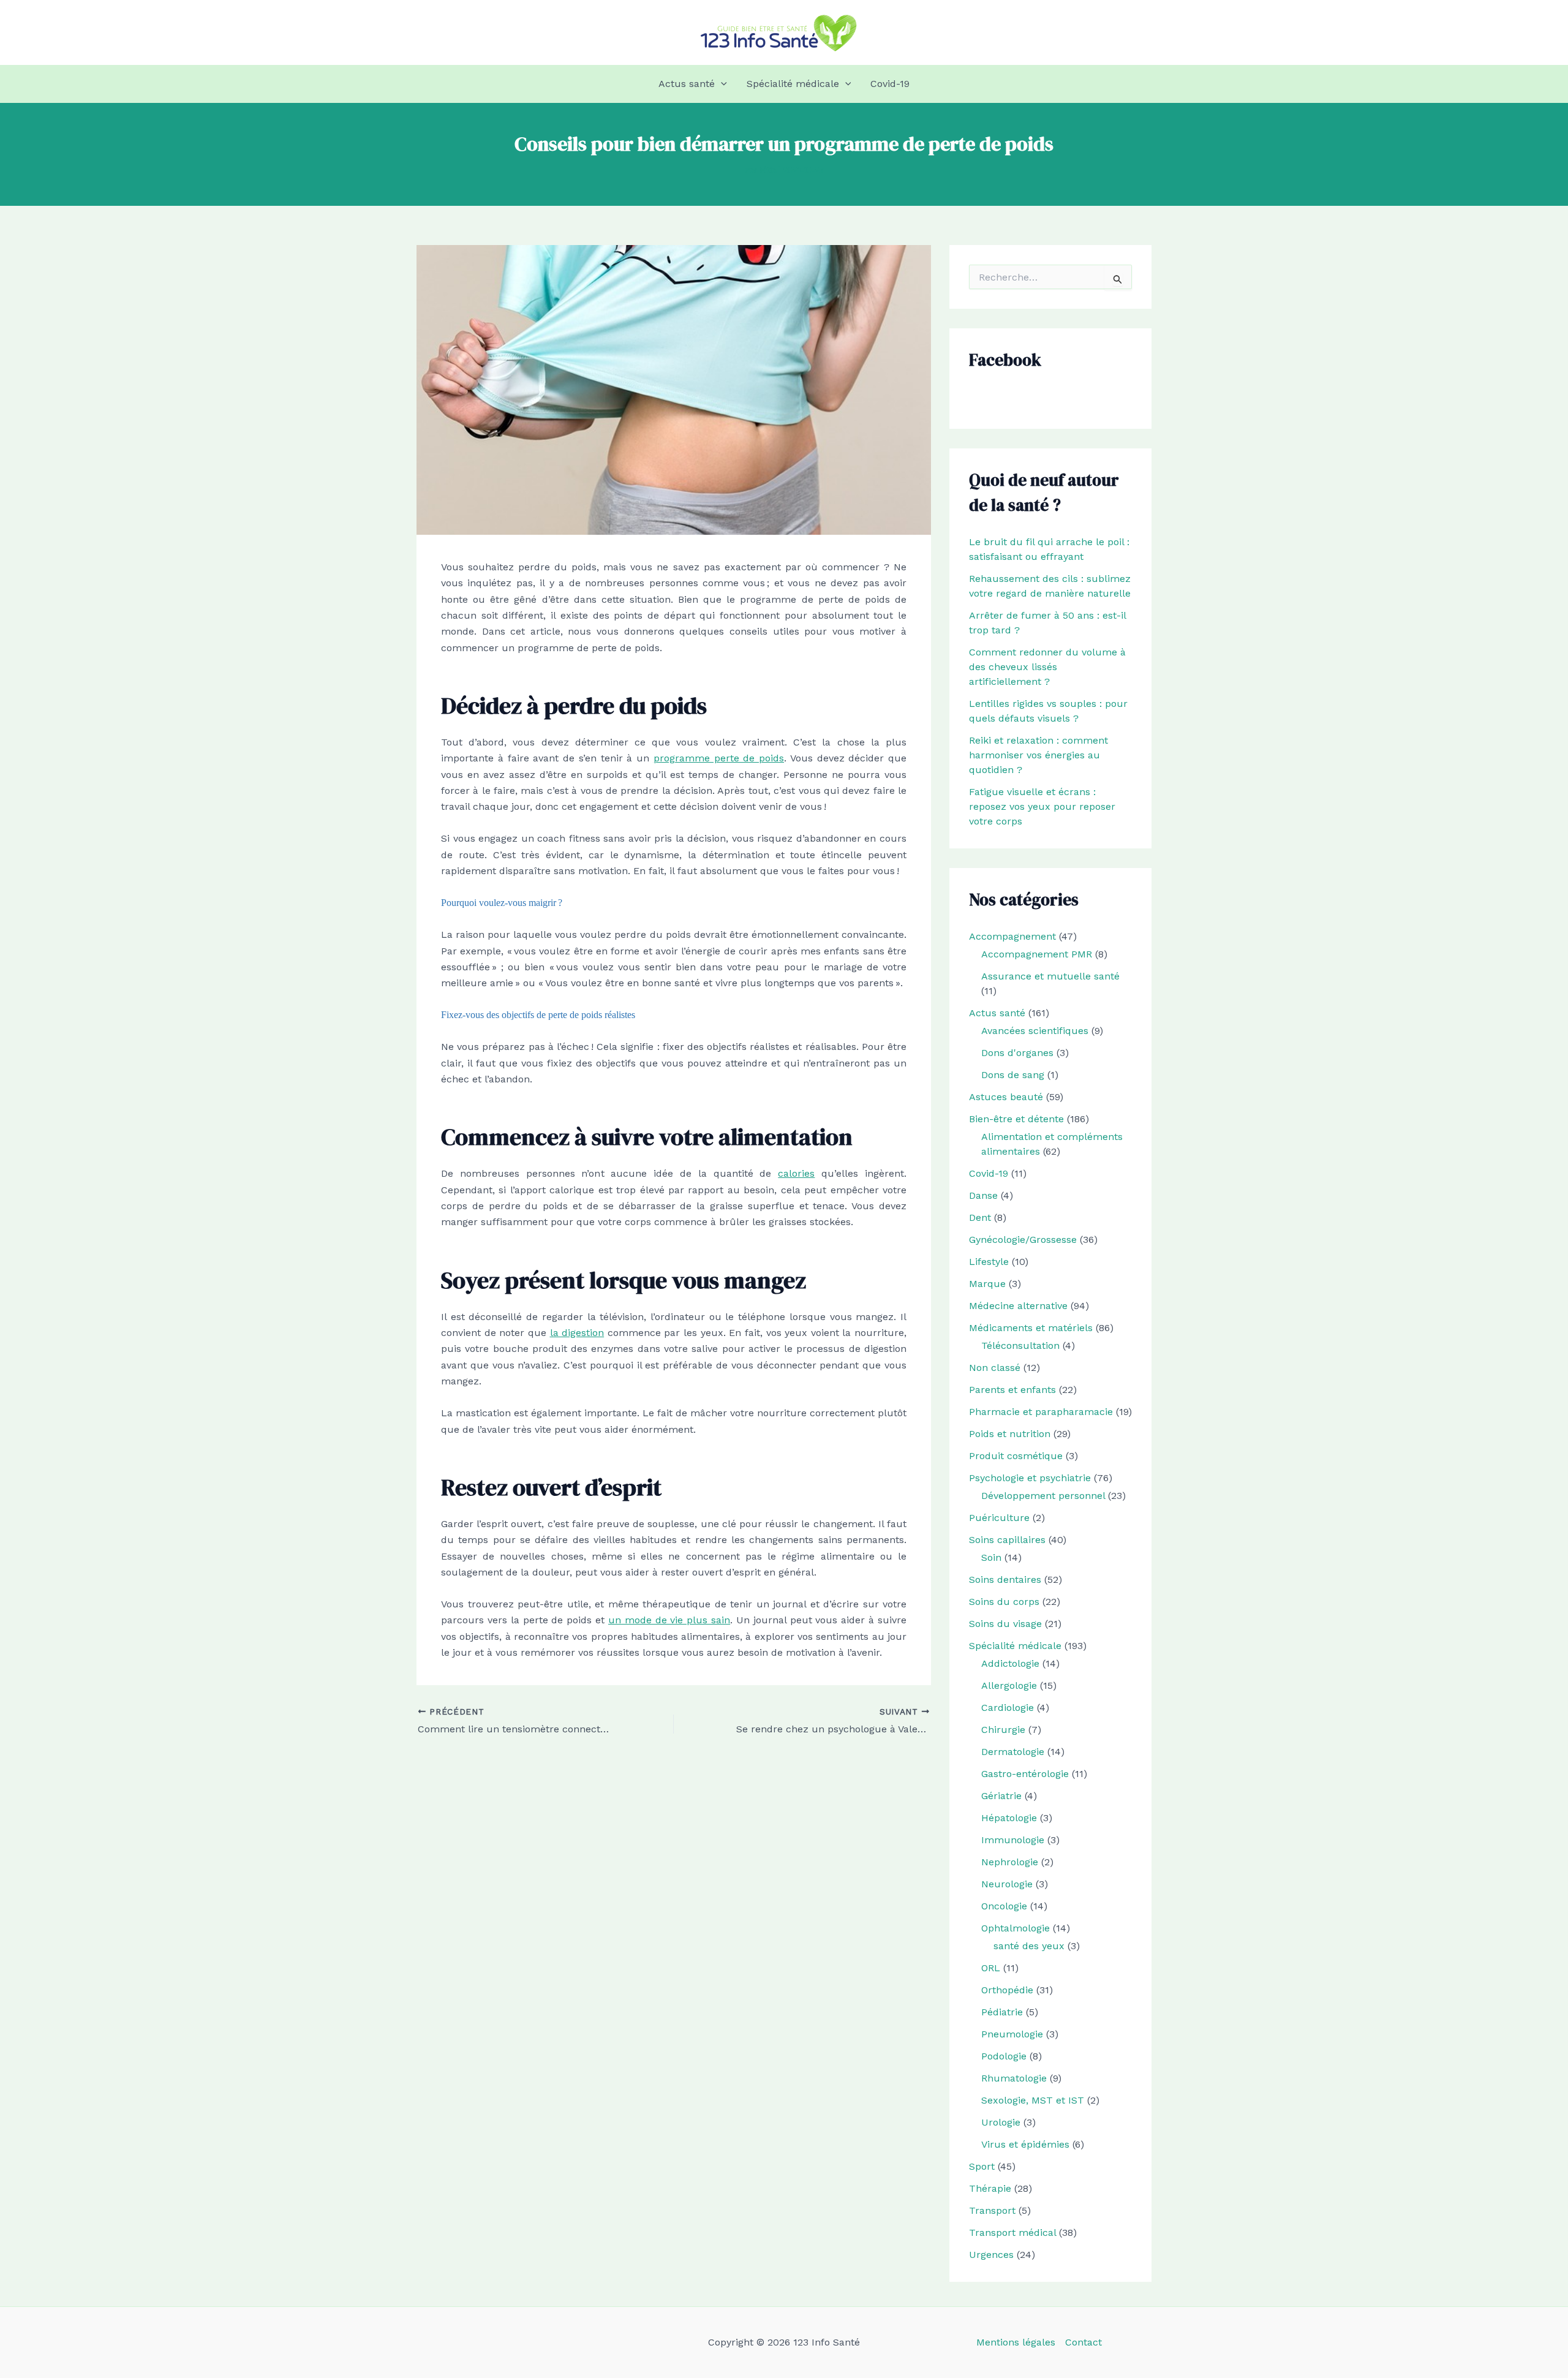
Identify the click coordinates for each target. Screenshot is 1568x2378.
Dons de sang (1013, 1075)
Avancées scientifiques (1035, 1031)
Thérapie (990, 2188)
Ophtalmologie (1016, 1928)
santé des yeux (1029, 1946)
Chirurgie (1003, 1730)
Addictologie (1010, 1663)
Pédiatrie (1002, 2012)
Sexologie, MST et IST (1033, 2100)
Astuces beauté (1006, 1097)
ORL (991, 1968)
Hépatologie (1009, 1818)
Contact (1084, 2342)
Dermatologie (1013, 1752)
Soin (991, 1557)
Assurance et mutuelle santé (1050, 976)
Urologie (1001, 2122)
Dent (980, 1217)
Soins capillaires (1007, 1540)
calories (796, 1173)
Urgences (991, 2255)
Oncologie (1004, 1906)
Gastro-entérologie (1025, 1774)
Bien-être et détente (1016, 1119)
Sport (982, 2166)
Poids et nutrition (1010, 1434)
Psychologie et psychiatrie (1030, 1478)
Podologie (1004, 2056)
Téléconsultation (1020, 1346)
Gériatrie (1001, 1796)
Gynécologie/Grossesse (1023, 1240)
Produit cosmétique (1016, 1456)
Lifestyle (989, 1262)
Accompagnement (1012, 936)
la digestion (577, 1333)
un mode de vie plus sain (669, 1620)
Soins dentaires (1005, 1580)
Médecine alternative (1018, 1306)
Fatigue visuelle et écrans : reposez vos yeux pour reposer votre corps (1042, 806)
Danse (983, 1195)
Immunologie (1013, 1840)
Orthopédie (1007, 1990)
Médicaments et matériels (1031, 1328)
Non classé (995, 1368)
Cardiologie (1008, 1708)
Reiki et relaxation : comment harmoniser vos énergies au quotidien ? (1038, 755)
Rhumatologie (1014, 2078)
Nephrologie (1010, 1862)
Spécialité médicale (793, 84)
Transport (992, 2210)
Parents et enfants (1012, 1390)
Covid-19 (890, 84)
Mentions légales (1016, 2342)
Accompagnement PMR (1037, 954)
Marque (987, 1284)
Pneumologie (1012, 2034)
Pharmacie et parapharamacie (1041, 1412)
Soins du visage (1005, 1624)
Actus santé (687, 84)
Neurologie (1007, 1884)
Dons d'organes (1017, 1053)
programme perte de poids (719, 758)
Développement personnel (1043, 1496)
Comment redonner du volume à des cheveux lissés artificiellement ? (1047, 667)
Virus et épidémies (1025, 2144)
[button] (721, 84)
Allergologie (1009, 1685)
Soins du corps (1004, 1602)
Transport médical (1012, 2233)
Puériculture (999, 1518)
